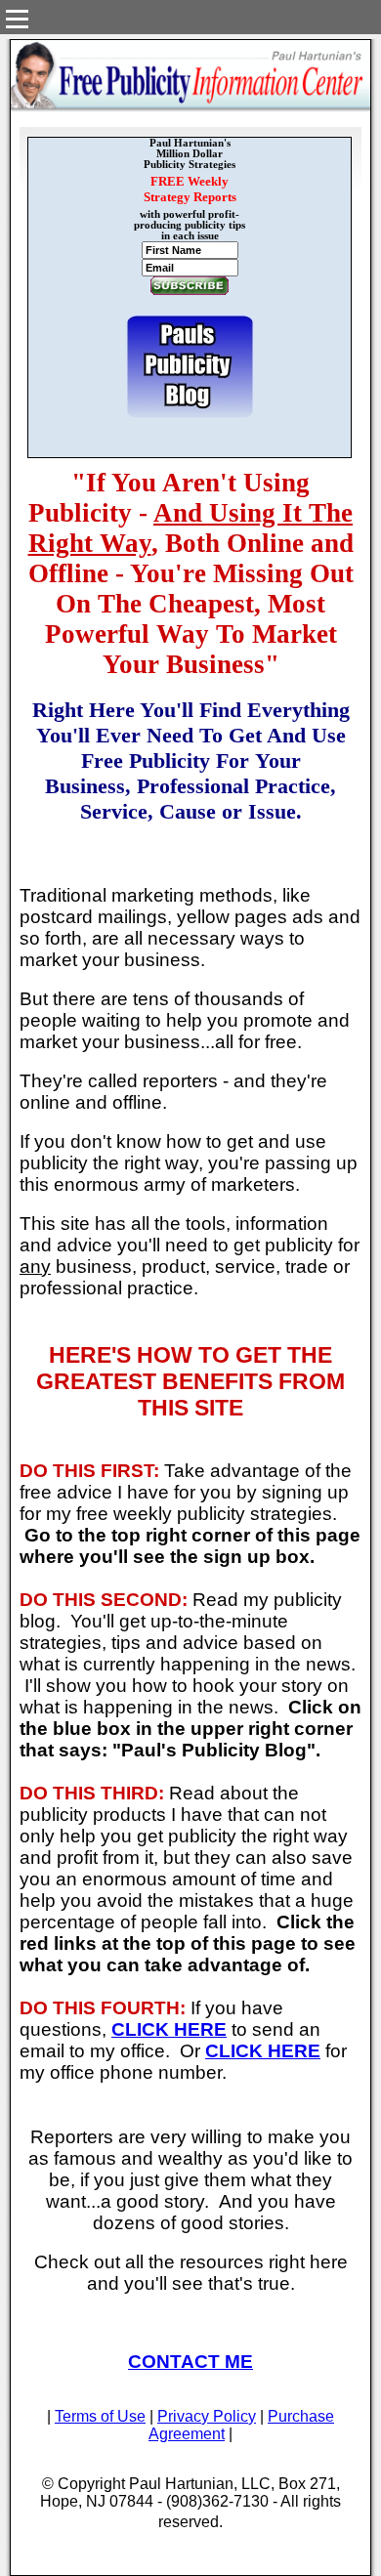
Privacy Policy (207, 2416)
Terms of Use (100, 2416)
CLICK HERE (169, 2029)
